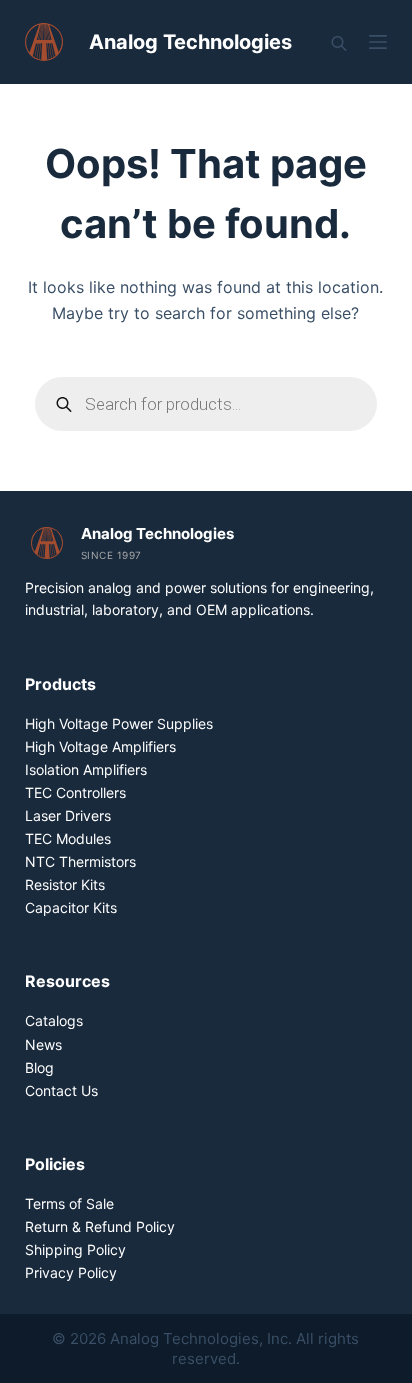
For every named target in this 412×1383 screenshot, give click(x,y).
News (43, 1044)
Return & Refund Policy (100, 1226)
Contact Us (61, 1090)
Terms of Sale (69, 1203)
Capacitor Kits (71, 907)
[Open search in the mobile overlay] (339, 42)
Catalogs (54, 1020)
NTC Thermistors (80, 861)
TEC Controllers (75, 792)
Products (60, 684)
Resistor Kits (65, 884)
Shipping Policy (75, 1249)
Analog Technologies (190, 42)
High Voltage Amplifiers (100, 746)
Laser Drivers (68, 815)
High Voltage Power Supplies (119, 723)
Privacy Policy (71, 1272)
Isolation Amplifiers (86, 769)
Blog (39, 1067)
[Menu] (378, 42)
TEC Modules (68, 838)
